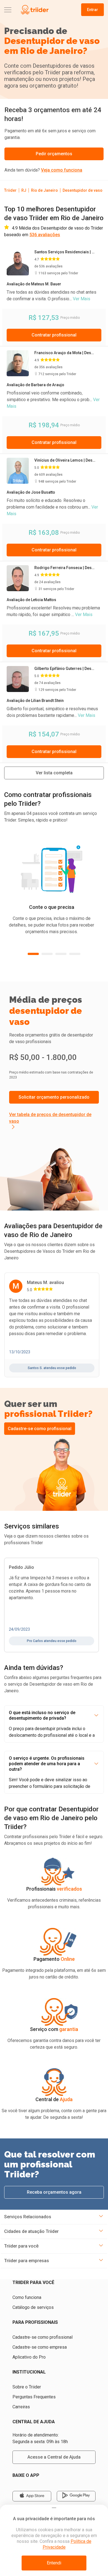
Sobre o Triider (27, 2387)
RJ (24, 190)
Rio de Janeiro (44, 190)
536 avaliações (45, 235)
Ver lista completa (54, 773)
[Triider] (34, 10)
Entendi (54, 2563)
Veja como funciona (62, 170)
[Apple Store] (32, 2496)
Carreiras (21, 2407)
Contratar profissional (54, 335)
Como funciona (27, 2297)
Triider (10, 190)
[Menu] (8, 10)
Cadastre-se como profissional (40, 1429)
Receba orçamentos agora (54, 2192)
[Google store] (76, 2496)
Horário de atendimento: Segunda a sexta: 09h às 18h (40, 2438)
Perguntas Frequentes (34, 2397)
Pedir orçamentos (54, 154)
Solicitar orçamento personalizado (54, 1097)
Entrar (92, 10)
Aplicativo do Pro (29, 2357)
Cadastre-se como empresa (40, 2347)
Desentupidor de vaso (83, 190)
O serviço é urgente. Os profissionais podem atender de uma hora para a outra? (47, 1764)
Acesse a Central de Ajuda (54, 2457)
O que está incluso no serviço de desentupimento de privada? (42, 1715)
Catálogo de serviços (33, 2307)
